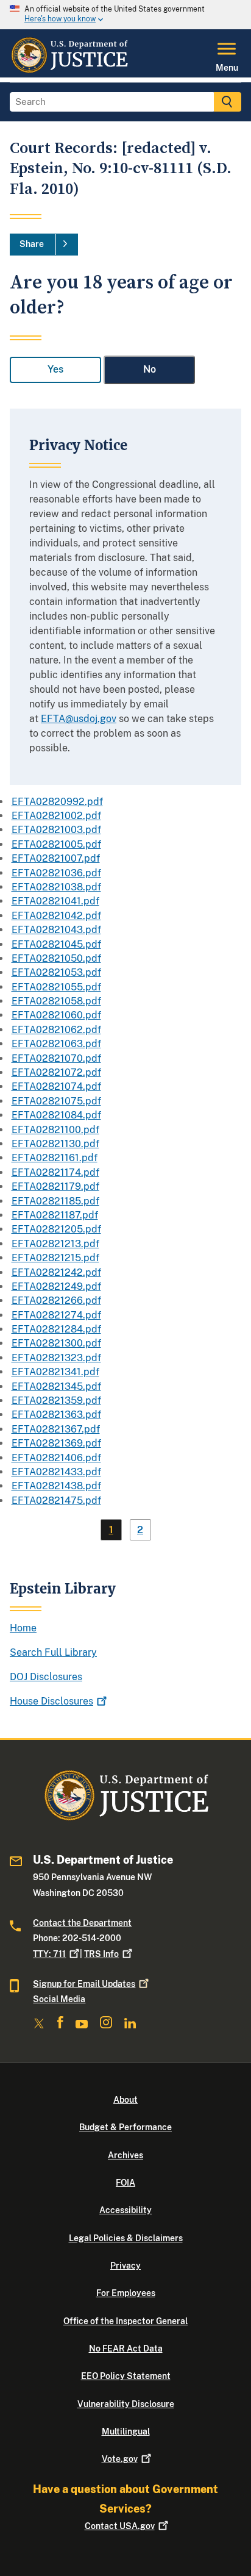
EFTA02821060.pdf (56, 1015)
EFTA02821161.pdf (55, 1158)
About (125, 2100)
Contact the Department (82, 1923)
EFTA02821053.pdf (56, 972)
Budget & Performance (125, 2127)
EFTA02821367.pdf (56, 1429)
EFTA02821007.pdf (56, 858)
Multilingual (126, 2431)
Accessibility (125, 2210)
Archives (125, 2155)
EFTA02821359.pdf (56, 1401)
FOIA (125, 2183)
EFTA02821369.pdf (56, 1443)
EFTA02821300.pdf (56, 1343)
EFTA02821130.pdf (55, 1144)
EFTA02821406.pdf (56, 1458)
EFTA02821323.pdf (56, 1358)
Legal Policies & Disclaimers (126, 2238)
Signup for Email (84, 1984)
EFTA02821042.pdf (56, 916)
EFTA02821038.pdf (56, 887)
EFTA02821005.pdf (56, 844)
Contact (120, 2526)
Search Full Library (53, 1652)
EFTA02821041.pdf (55, 901)
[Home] (69, 70)
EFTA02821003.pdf (56, 830)
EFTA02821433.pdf (56, 1472)
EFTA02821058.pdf (56, 1001)
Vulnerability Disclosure (126, 2404)
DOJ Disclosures (46, 1677)
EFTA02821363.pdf (56, 1415)
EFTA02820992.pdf (57, 802)
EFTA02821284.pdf (56, 1329)
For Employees (126, 2293)
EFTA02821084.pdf (56, 1115)
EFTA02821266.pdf (56, 1301)
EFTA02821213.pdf (55, 1244)
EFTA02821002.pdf (56, 816)
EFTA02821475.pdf (56, 1501)
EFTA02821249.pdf (56, 1286)
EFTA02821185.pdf (55, 1201)
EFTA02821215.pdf (55, 1258)
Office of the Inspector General (125, 2321)
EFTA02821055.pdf (56, 987)
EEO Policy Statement (126, 2376)
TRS (101, 1954)
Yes (55, 369)
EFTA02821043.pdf (56, 930)
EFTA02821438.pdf (56, 1486)
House (51, 1701)
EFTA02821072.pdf (56, 1072)
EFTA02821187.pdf (55, 1215)
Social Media (59, 1999)
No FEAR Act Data (126, 2349)
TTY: (49, 1954)
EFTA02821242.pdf (56, 1272)
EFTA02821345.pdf (56, 1386)
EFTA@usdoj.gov (79, 719)
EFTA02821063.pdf (56, 1044)
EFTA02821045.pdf (56, 944)
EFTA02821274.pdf (56, 1315)
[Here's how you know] (125, 15)
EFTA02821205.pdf (56, 1229)
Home (23, 1628)
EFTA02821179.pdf (55, 1186)
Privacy (125, 2266)
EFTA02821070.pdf (56, 1058)
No (150, 369)
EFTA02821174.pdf (55, 1172)
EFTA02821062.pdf (56, 1030)
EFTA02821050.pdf (56, 958)
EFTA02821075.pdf (56, 1101)
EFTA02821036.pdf (56, 873)
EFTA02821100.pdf (55, 1130)
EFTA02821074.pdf (56, 1086)
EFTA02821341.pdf (55, 1372)
